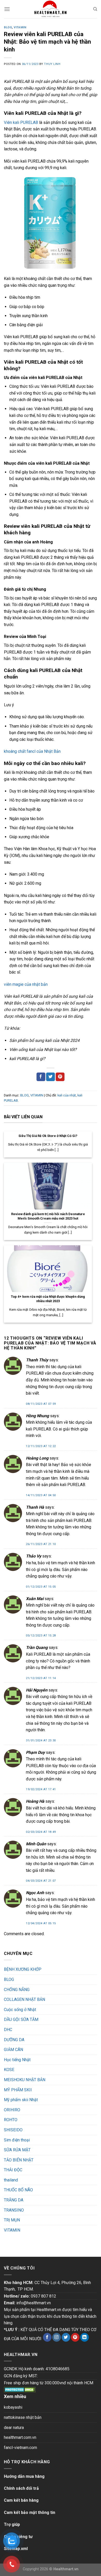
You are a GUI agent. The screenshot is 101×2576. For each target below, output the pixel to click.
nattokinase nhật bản (23, 2417)
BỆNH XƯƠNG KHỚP (23, 1969)
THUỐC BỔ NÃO (18, 2190)
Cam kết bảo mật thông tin (30, 2512)
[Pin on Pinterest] (60, 1077)
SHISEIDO (13, 2130)
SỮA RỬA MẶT (17, 2150)
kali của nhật (67, 1095)
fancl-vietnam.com (20, 2448)
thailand (11, 2180)
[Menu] (7, 9)
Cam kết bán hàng (21, 2500)
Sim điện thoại (17, 2140)
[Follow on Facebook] (47, 2337)
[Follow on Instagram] (57, 2337)
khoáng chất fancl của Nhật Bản (32, 751)
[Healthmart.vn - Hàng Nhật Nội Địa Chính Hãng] (51, 9)
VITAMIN (20, 27)
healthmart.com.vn (20, 2437)
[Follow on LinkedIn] (85, 2337)
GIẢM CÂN (13, 2050)
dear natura (14, 2428)
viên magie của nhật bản (26, 984)
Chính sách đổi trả (21, 2488)
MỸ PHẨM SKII (18, 2090)
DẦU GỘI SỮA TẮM (21, 2019)
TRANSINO (14, 2210)
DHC (8, 2030)
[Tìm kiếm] (95, 9)
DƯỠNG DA (14, 2040)
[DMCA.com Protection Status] (20, 2389)
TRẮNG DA (14, 2200)
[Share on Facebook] (41, 1077)
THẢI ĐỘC (13, 2170)
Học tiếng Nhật (17, 2060)
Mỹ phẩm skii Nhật (21, 2100)
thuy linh (52, 64)
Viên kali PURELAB (21, 122)
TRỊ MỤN (12, 2220)
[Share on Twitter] (51, 1077)
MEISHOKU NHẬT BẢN (25, 2080)
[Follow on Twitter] (66, 2337)
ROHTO (11, 2120)
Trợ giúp (12, 2524)
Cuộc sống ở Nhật (20, 2010)
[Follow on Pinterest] (75, 2337)
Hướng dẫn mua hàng (24, 2476)
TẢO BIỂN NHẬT (19, 2160)
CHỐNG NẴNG (17, 1990)
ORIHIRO (12, 2110)
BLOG (8, 27)
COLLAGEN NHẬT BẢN (24, 1999)
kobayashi (13, 2407)
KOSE (9, 2070)
